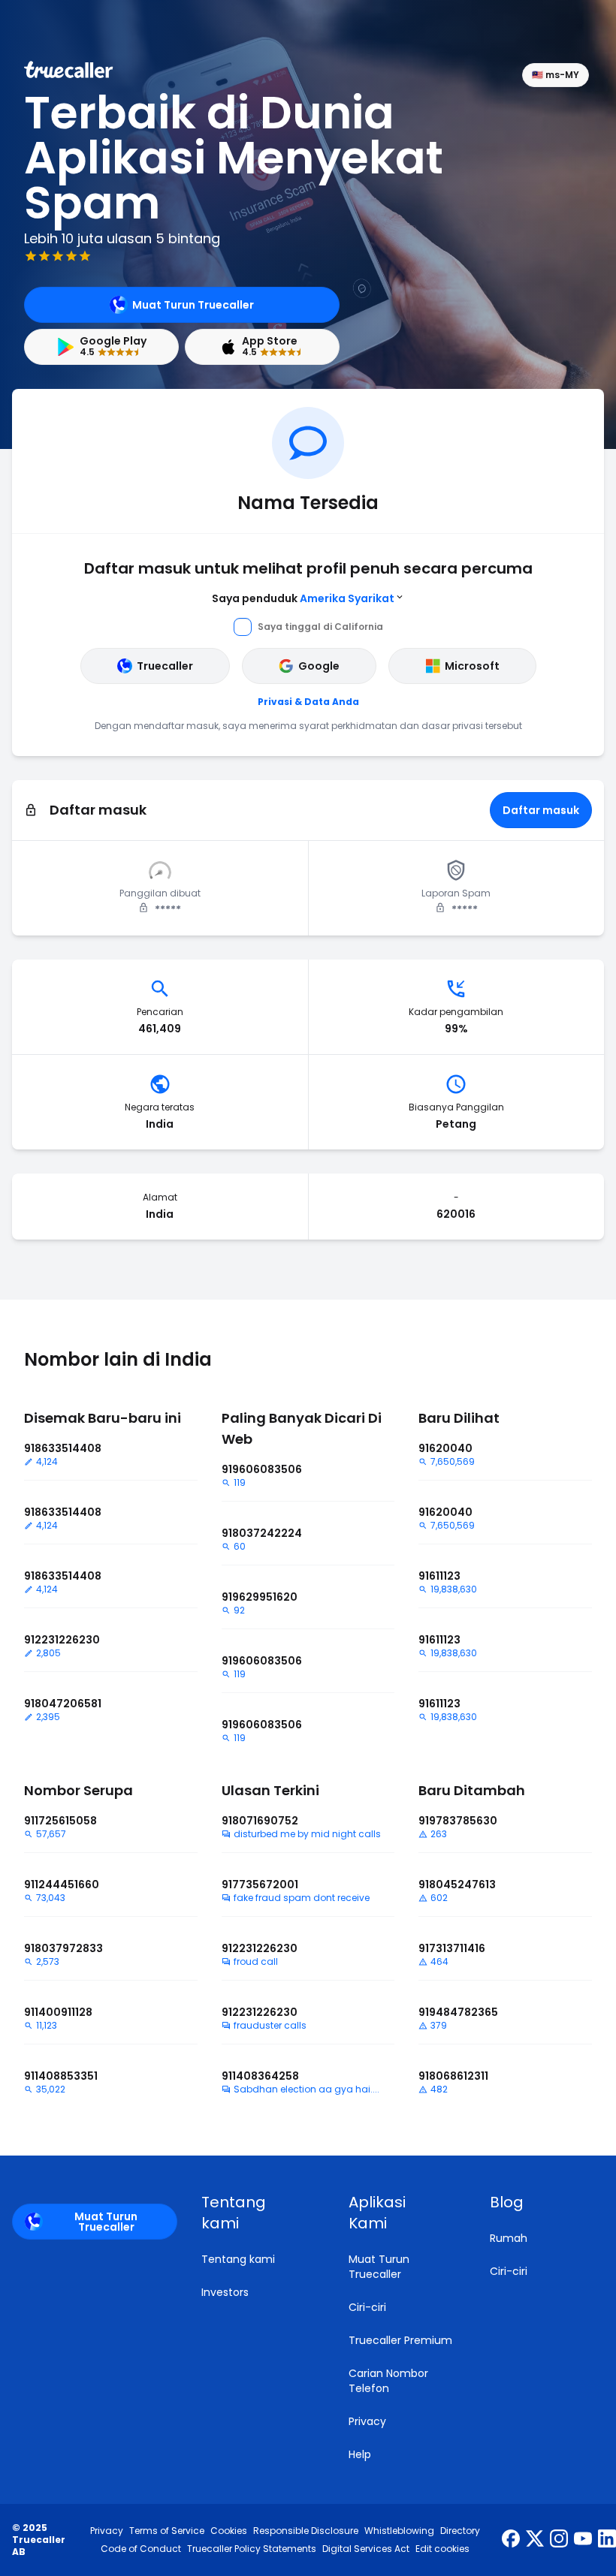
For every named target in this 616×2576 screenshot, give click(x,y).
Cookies (229, 2531)
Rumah (509, 2238)
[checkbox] (257, 2213)
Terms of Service (167, 2531)
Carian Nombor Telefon (388, 2381)
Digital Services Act (366, 2549)
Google (319, 666)
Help (360, 2454)
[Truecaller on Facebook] (511, 2540)
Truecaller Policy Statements (252, 2549)
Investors (225, 2292)
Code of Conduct (141, 2549)
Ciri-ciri (367, 2307)
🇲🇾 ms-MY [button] (556, 75)
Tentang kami (238, 2259)
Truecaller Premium (400, 2340)
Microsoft (472, 666)
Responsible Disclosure (306, 2531)
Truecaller (165, 666)
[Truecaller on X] (535, 2540)
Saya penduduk (303, 598)
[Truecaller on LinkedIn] (607, 2540)
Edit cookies (442, 2549)
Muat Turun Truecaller (193, 305)
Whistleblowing (399, 2531)
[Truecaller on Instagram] (559, 2540)
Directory (460, 2531)
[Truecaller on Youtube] (583, 2540)
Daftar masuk (541, 810)
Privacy (367, 2421)
